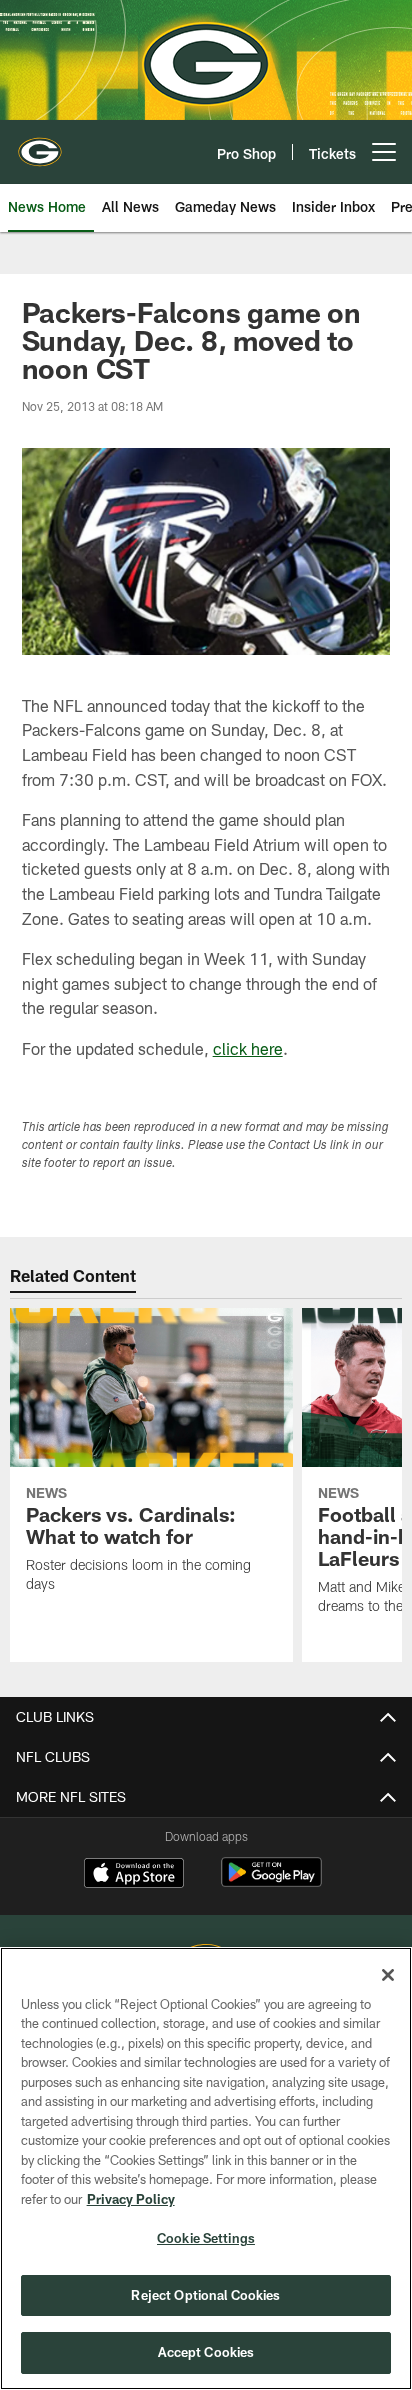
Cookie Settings (206, 2238)
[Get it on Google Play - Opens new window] (271, 1882)
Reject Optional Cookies (205, 2295)
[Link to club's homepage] (40, 144)
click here (248, 1048)
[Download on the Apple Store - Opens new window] (134, 1875)
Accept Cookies (206, 2352)
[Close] (388, 1975)
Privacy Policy (131, 2199)
